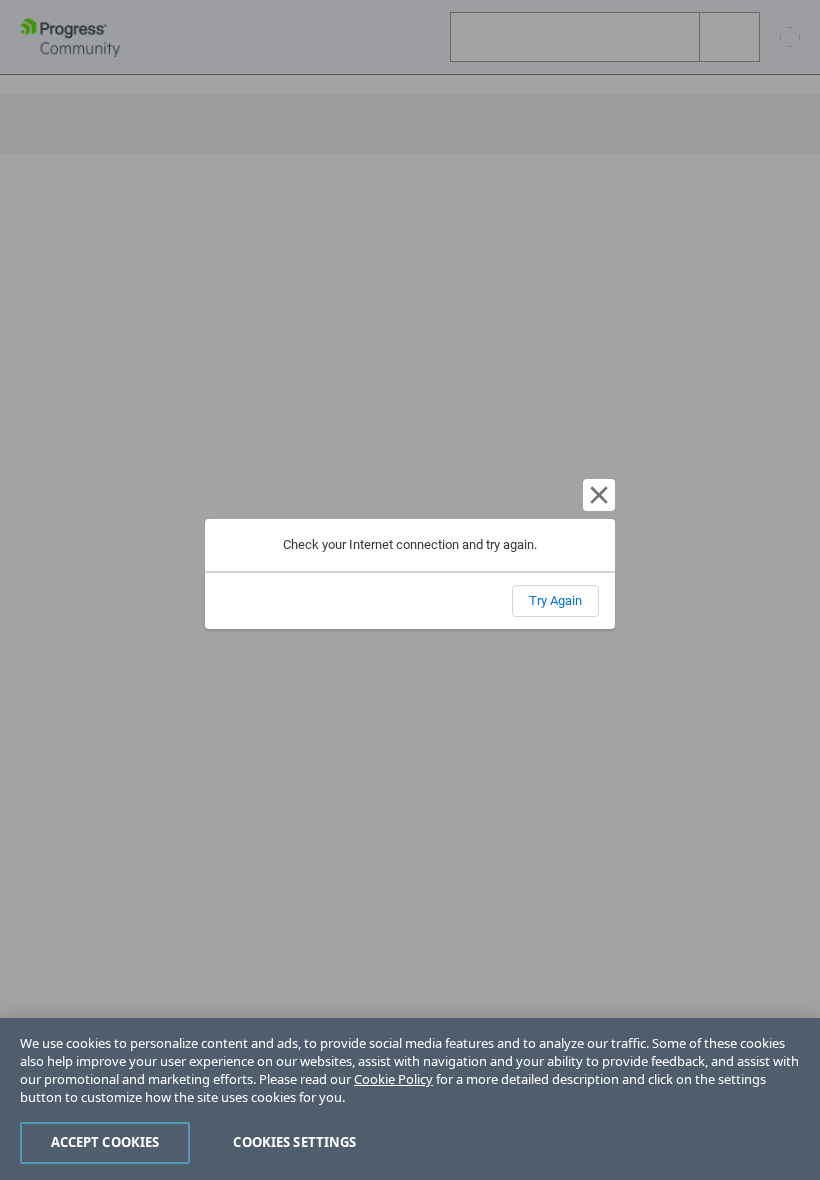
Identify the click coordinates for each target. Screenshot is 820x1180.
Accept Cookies (105, 1142)
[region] (410, 1099)
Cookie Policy (393, 1079)
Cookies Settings (294, 1142)
